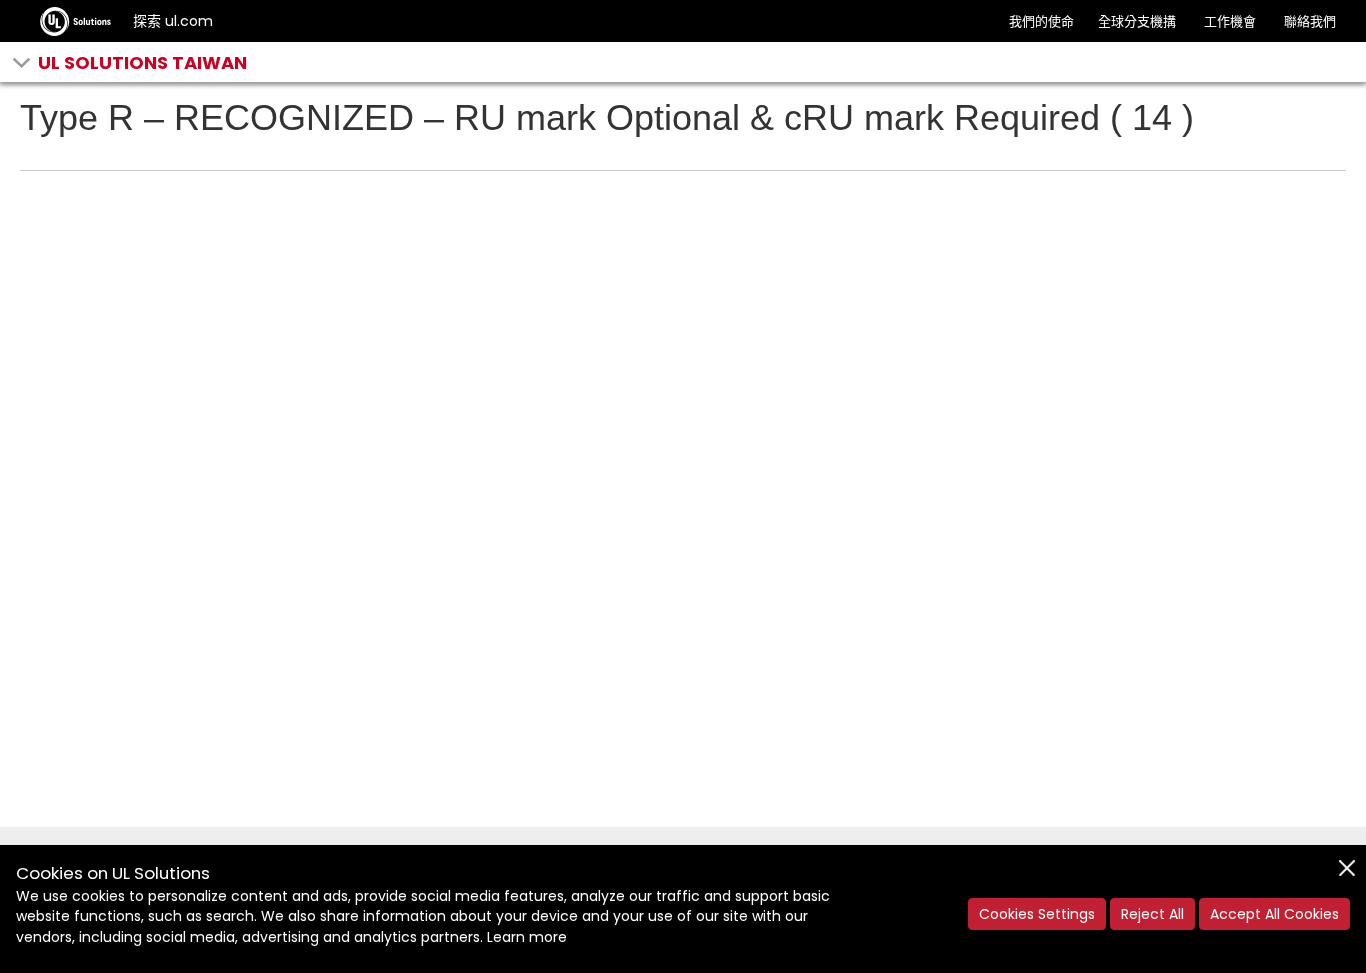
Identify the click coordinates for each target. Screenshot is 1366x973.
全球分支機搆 (1137, 21)
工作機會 (1230, 21)
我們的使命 (1041, 21)
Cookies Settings (1037, 914)
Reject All (1152, 914)
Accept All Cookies (1274, 914)
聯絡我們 (1310, 21)
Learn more (527, 937)
